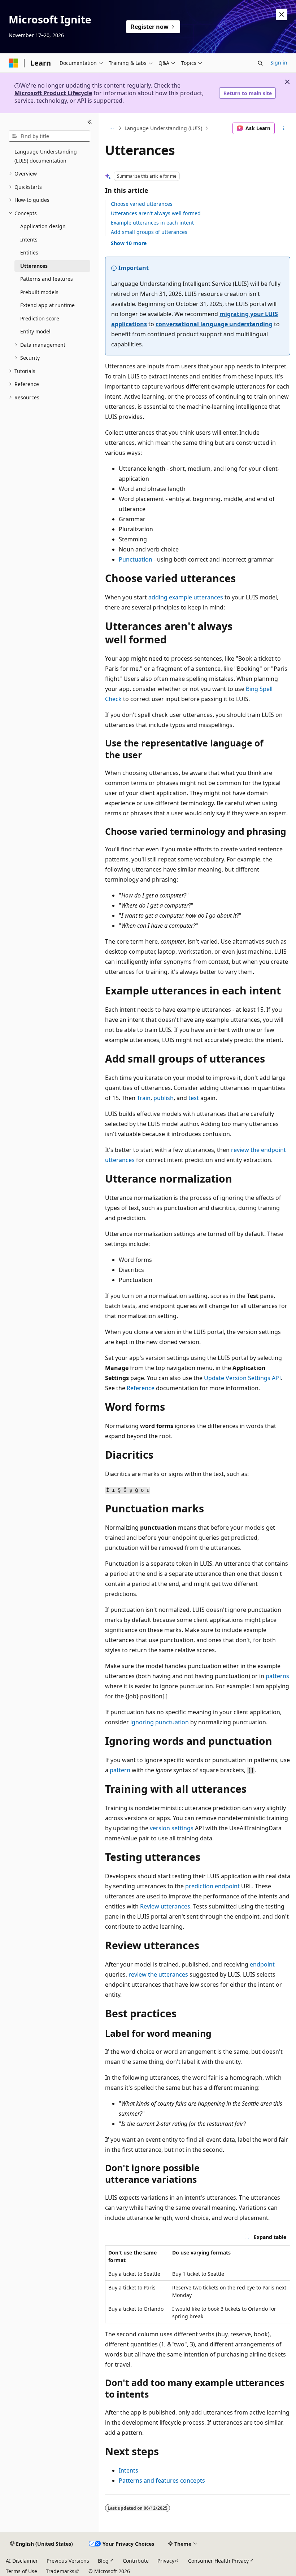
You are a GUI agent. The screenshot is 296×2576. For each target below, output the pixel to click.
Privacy (166, 2561)
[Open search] (260, 63)
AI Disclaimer (22, 2561)
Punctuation (136, 559)
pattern (120, 1770)
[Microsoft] (13, 63)
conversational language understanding (214, 324)
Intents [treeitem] (29, 240)
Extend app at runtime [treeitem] (47, 305)
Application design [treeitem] (43, 226)
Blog (103, 2561)
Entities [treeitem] (29, 252)
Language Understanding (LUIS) (163, 128)
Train (144, 1098)
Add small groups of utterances (149, 232)
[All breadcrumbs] (111, 128)
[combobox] (49, 136)
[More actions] (284, 128)
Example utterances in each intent (152, 223)
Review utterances (165, 1906)
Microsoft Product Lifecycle (53, 93)
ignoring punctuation (160, 1722)
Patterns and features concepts (162, 2480)
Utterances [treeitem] (34, 266)
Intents (129, 2470)
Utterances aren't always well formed (156, 213)
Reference (141, 1388)
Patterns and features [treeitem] (47, 279)
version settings (172, 1828)
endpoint (262, 1964)
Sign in (279, 63)
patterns (277, 1676)
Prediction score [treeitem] (40, 318)
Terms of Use (21, 2571)
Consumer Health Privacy (218, 2561)
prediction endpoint (212, 1886)
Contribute (136, 2561)
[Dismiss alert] (282, 14)
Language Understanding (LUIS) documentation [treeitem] (46, 156)
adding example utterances (186, 597)
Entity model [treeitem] (35, 331)
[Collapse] (90, 122)
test (194, 1098)
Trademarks (60, 2571)
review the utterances (158, 1974)
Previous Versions (68, 2561)
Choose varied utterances (142, 204)
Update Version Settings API (242, 1378)
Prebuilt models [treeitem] (39, 292)
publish (164, 1098)
